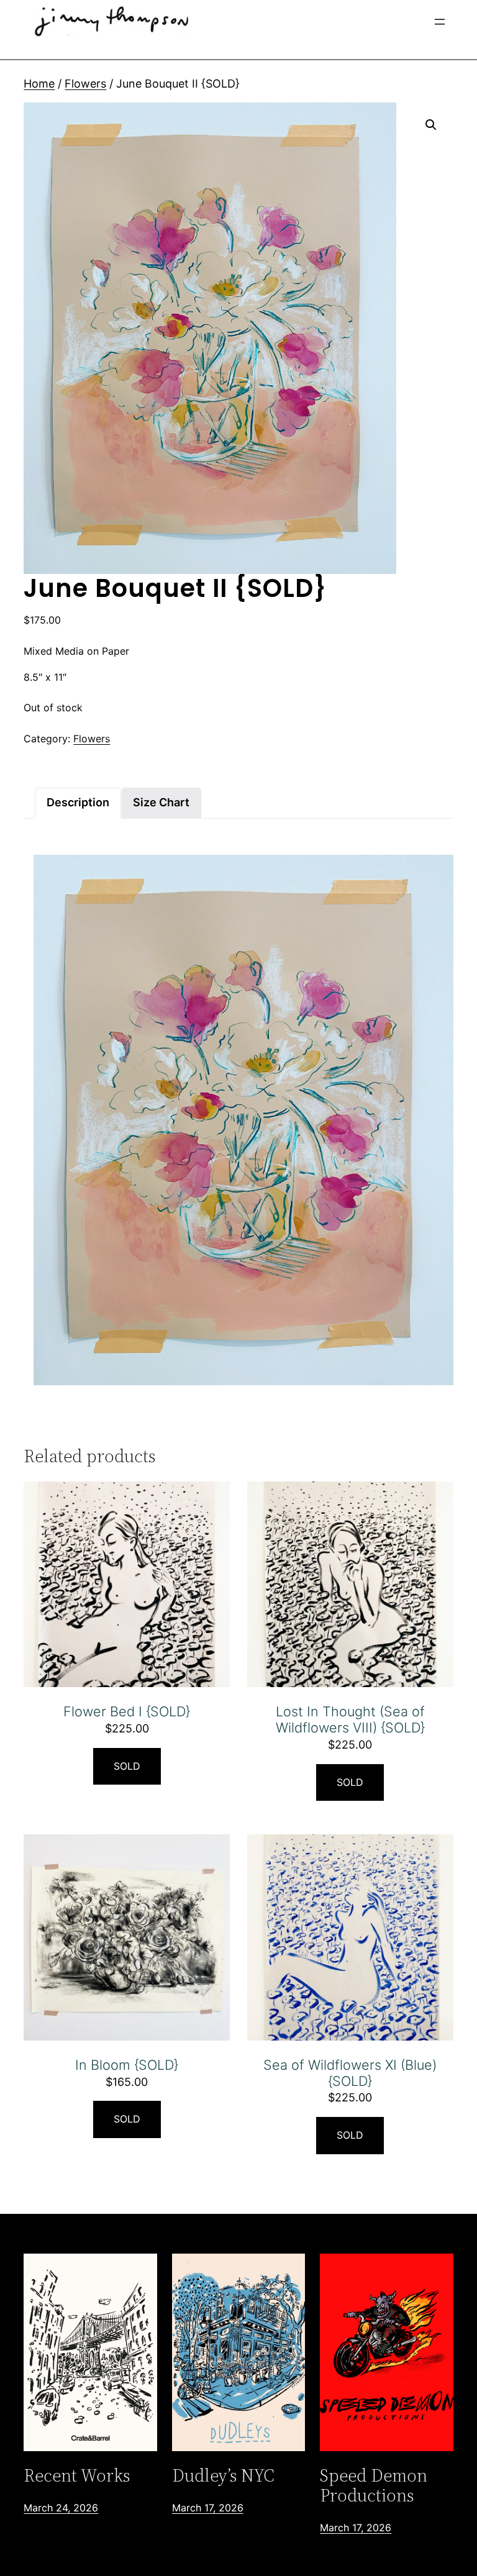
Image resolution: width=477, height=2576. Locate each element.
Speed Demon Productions (374, 2485)
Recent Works (77, 2475)
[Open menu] (440, 22)
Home (39, 84)
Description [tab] (78, 802)
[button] (431, 125)
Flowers (85, 84)
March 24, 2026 (61, 2508)
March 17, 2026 (208, 2508)
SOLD (127, 1766)
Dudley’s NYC (223, 2475)
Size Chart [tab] (161, 802)
